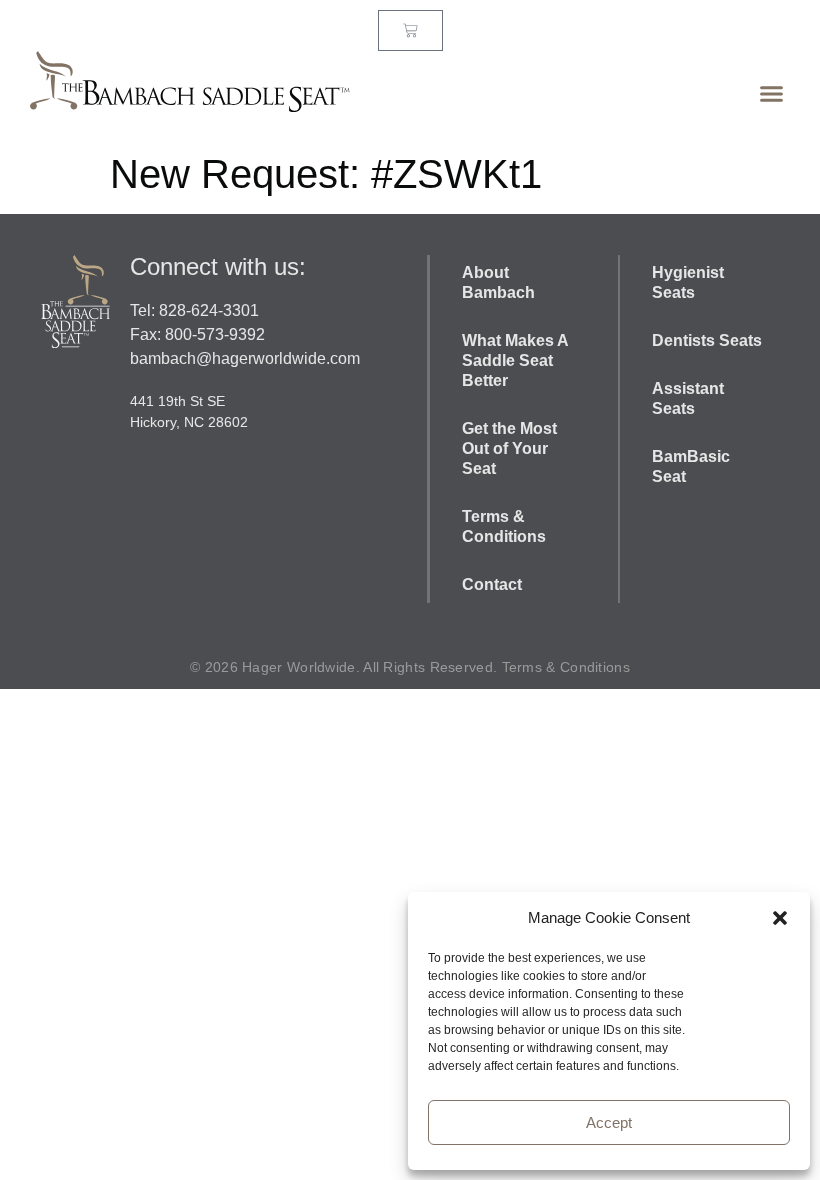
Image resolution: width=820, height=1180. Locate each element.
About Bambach (500, 282)
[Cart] (410, 30)
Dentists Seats (707, 340)
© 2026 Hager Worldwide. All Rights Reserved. (346, 667)
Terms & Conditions (504, 526)
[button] (780, 918)
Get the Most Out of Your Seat (509, 448)
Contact (492, 584)
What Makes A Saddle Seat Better (515, 360)
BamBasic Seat (691, 466)
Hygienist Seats (688, 282)
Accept (609, 1122)
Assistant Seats (688, 398)
